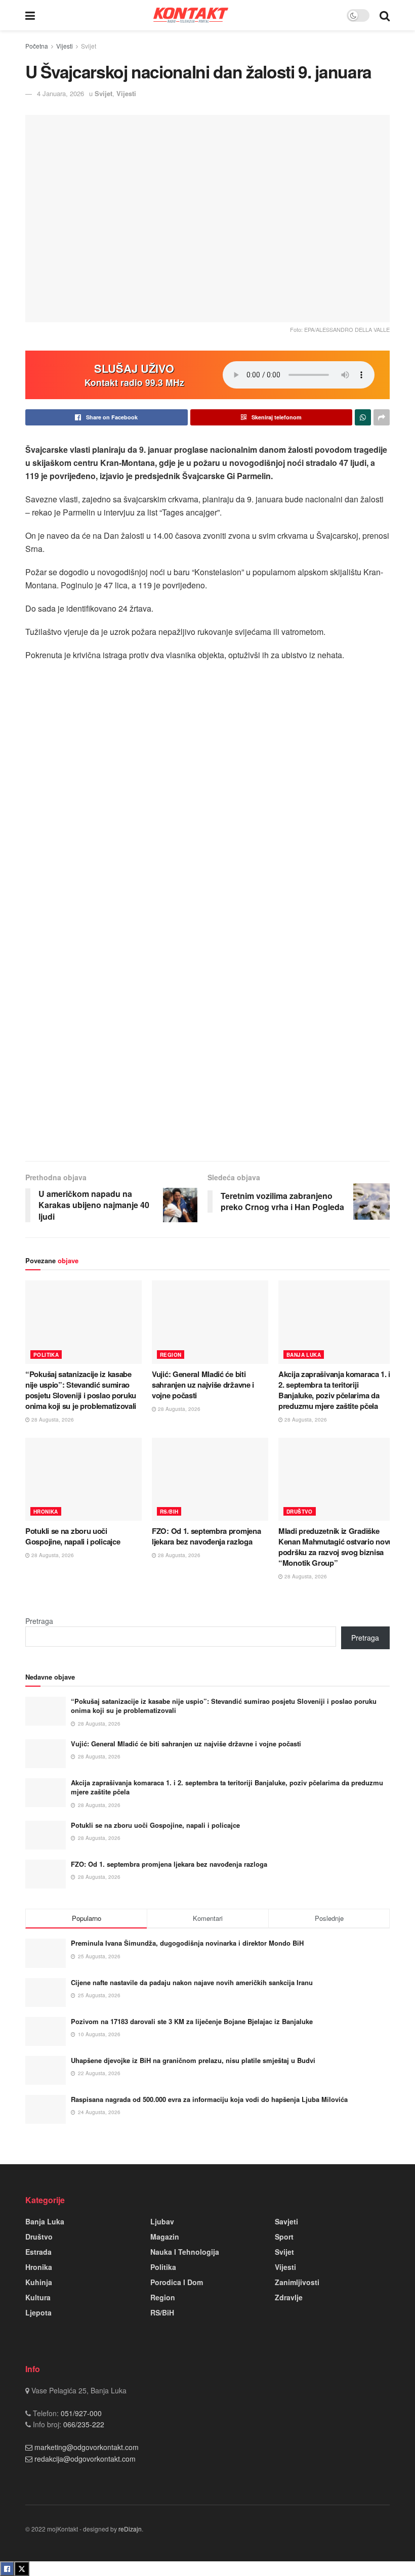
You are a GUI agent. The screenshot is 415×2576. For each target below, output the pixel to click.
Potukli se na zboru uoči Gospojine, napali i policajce (73, 1536)
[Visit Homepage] (191, 15)
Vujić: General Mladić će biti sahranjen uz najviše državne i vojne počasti (203, 1385)
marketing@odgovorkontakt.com (87, 2447)
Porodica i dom (177, 2282)
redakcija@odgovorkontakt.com (85, 2459)
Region (171, 1355)
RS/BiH (169, 1512)
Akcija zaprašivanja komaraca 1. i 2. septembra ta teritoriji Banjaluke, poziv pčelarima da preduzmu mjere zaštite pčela (334, 1390)
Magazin (165, 2237)
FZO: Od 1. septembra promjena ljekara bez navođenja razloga (206, 1536)
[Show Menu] (30, 15)
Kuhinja (39, 2282)
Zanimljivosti (297, 2282)
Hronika (46, 1512)
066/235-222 (83, 2424)
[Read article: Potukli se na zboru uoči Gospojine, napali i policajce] (84, 1479)
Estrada (38, 2252)
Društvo (300, 1512)
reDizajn (130, 2529)
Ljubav (162, 2221)
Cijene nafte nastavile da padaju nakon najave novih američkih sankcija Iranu (192, 1982)
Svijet (89, 46)
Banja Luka (304, 1355)
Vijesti (65, 46)
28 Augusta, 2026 (52, 1420)
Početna (37, 46)
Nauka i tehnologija (185, 2252)
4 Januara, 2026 (60, 93)
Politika (46, 1355)
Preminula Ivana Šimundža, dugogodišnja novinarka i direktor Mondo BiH (187, 1943)
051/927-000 (80, 2413)
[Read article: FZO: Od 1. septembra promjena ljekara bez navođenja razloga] (210, 1479)
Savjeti (286, 2221)
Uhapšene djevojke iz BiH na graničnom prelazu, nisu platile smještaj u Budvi (193, 2060)
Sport (284, 2237)
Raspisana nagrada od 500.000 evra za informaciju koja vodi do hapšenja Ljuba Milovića (209, 2099)
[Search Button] (385, 15)
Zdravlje (289, 2297)
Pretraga (39, 1621)
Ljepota (38, 2312)
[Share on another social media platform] (382, 417)
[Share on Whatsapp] (363, 417)
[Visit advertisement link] (207, 956)
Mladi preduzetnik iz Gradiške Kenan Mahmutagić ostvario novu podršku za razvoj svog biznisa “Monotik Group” (336, 1547)
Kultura (38, 2297)
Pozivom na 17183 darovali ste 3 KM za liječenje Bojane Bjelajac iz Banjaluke (192, 2021)
